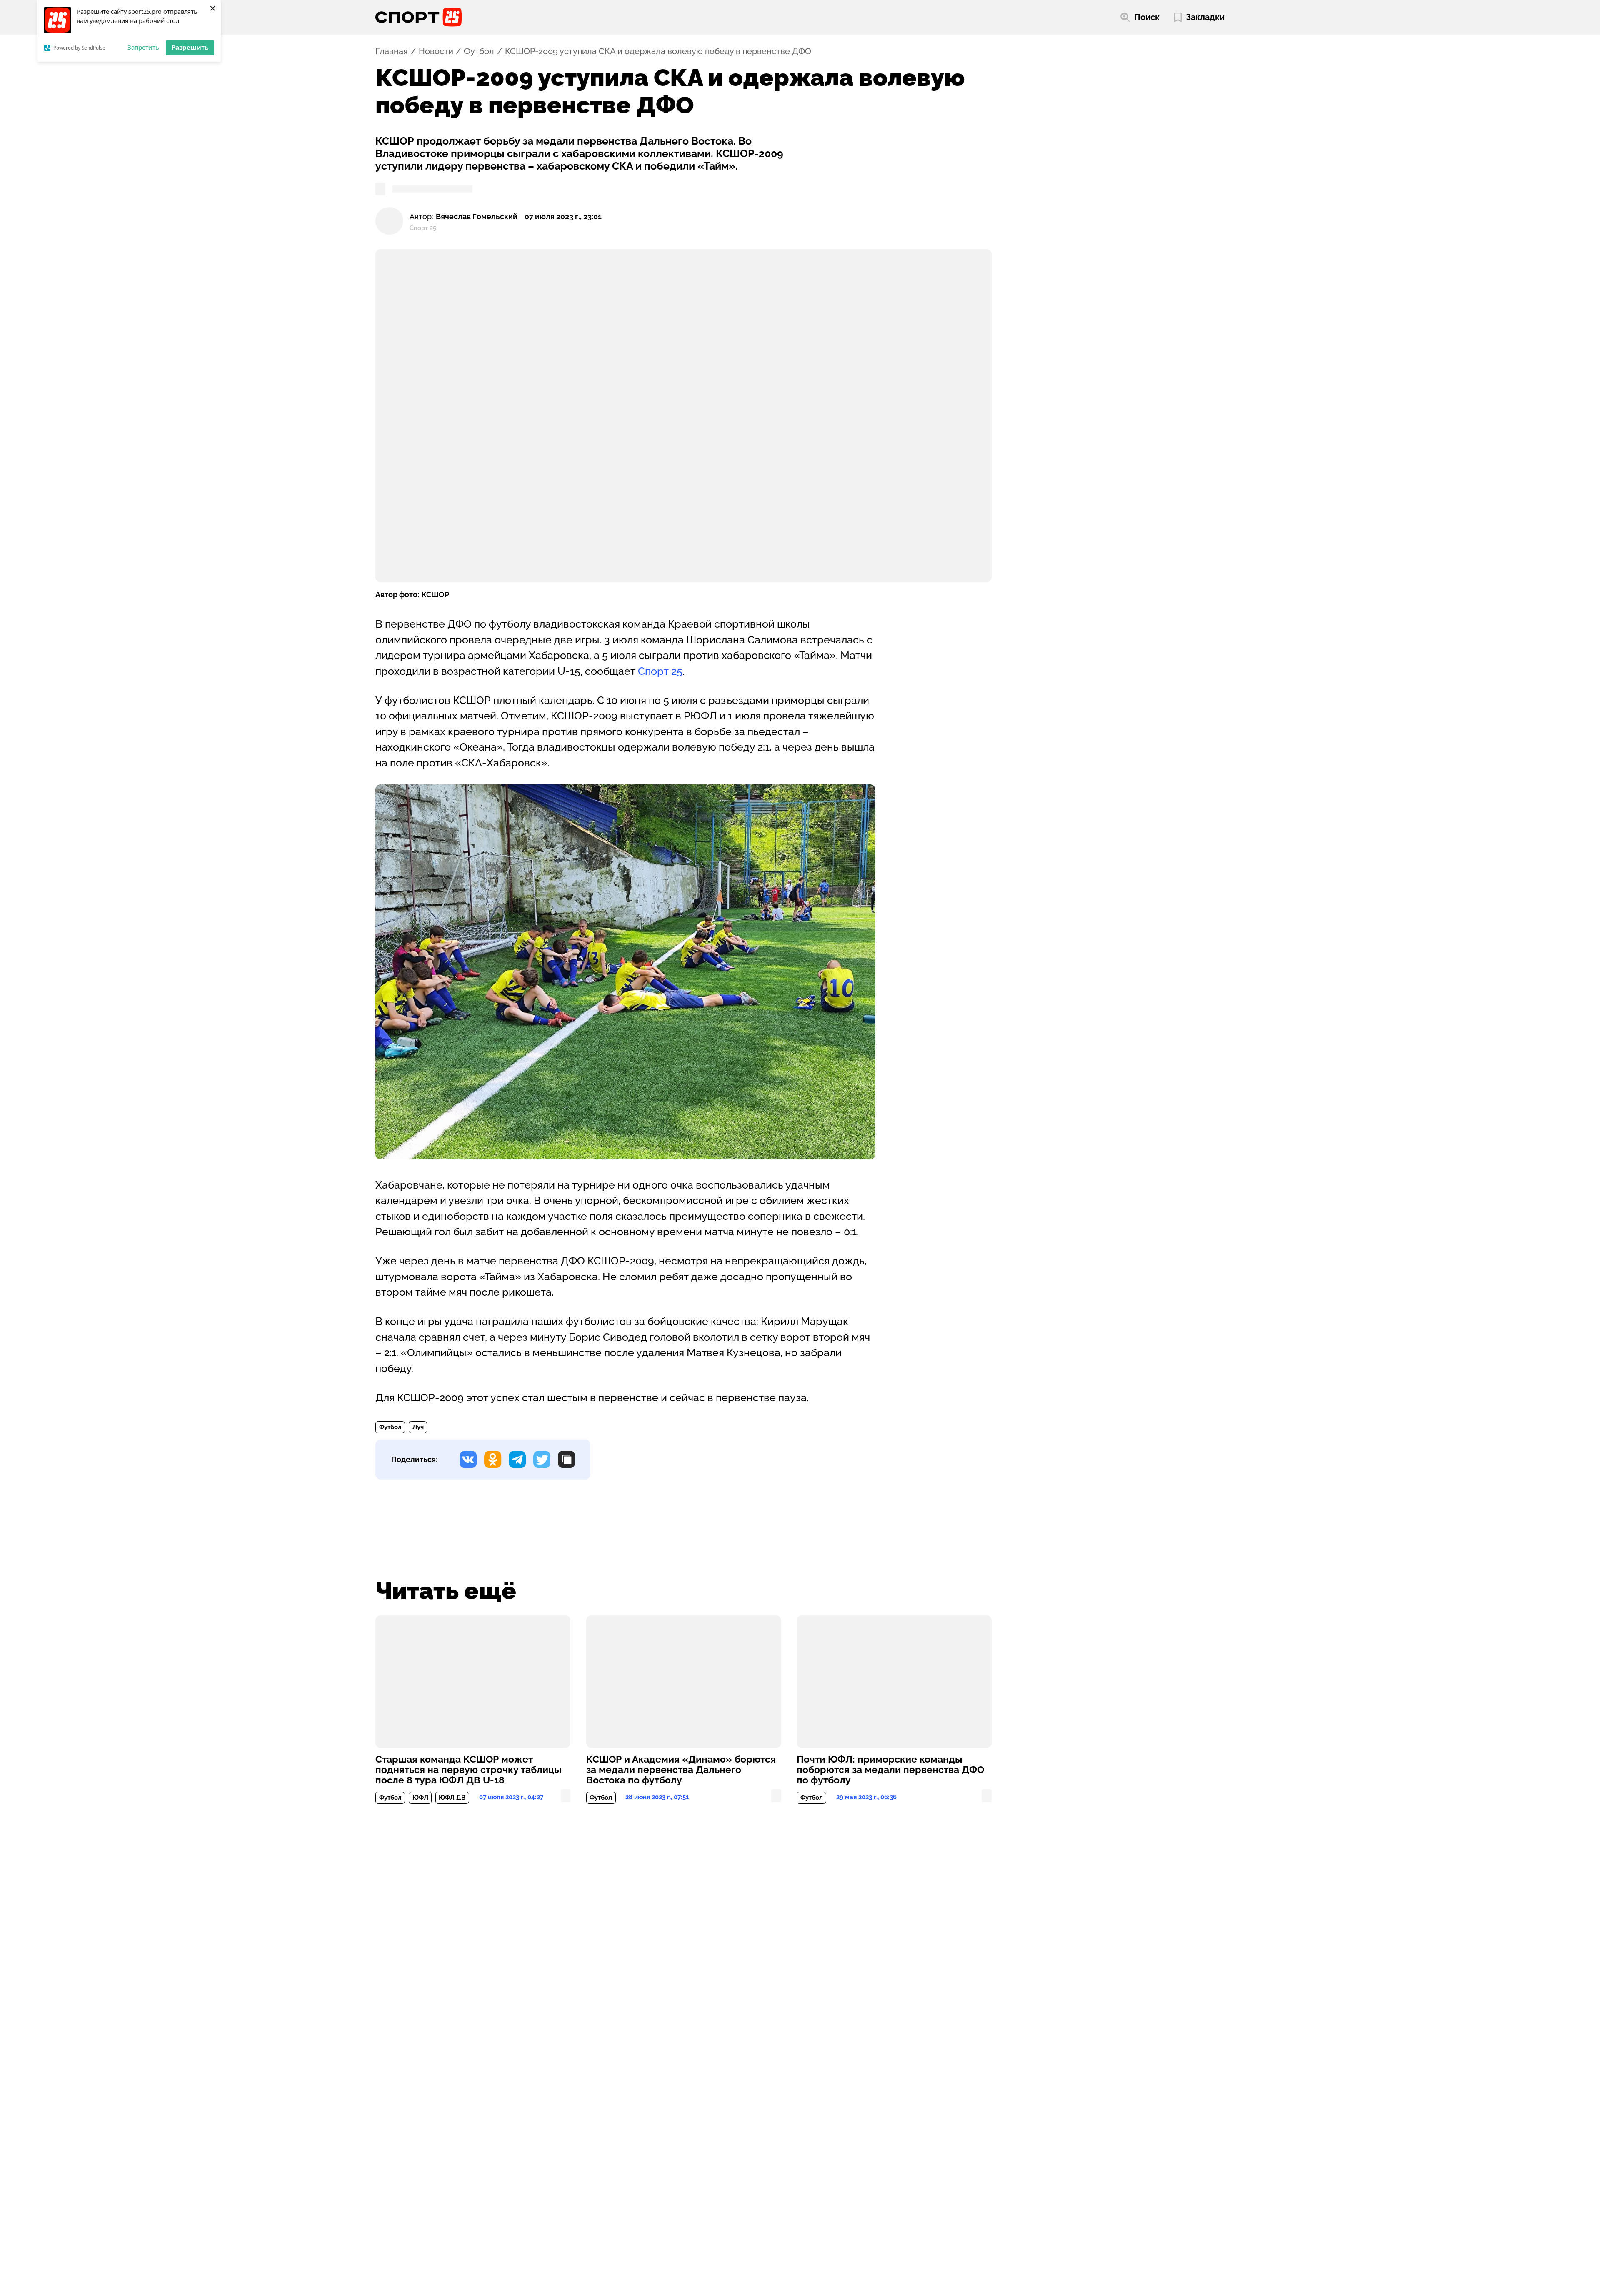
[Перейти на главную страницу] (419, 17)
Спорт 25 (660, 671)
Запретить (143, 47)
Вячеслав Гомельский (477, 217)
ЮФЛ (420, 1798)
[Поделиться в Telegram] (517, 1459)
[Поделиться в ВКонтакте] (468, 1459)
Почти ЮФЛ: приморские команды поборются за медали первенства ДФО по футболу (890, 1770)
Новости (436, 51)
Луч (418, 1427)
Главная (392, 51)
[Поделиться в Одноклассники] (493, 1459)
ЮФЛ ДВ (452, 1798)
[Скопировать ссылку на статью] (566, 1459)
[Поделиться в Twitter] (542, 1459)
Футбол (479, 51)
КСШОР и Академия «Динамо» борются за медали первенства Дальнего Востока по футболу (681, 1770)
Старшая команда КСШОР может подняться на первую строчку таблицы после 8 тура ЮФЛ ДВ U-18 (468, 1770)
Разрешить (190, 47)
